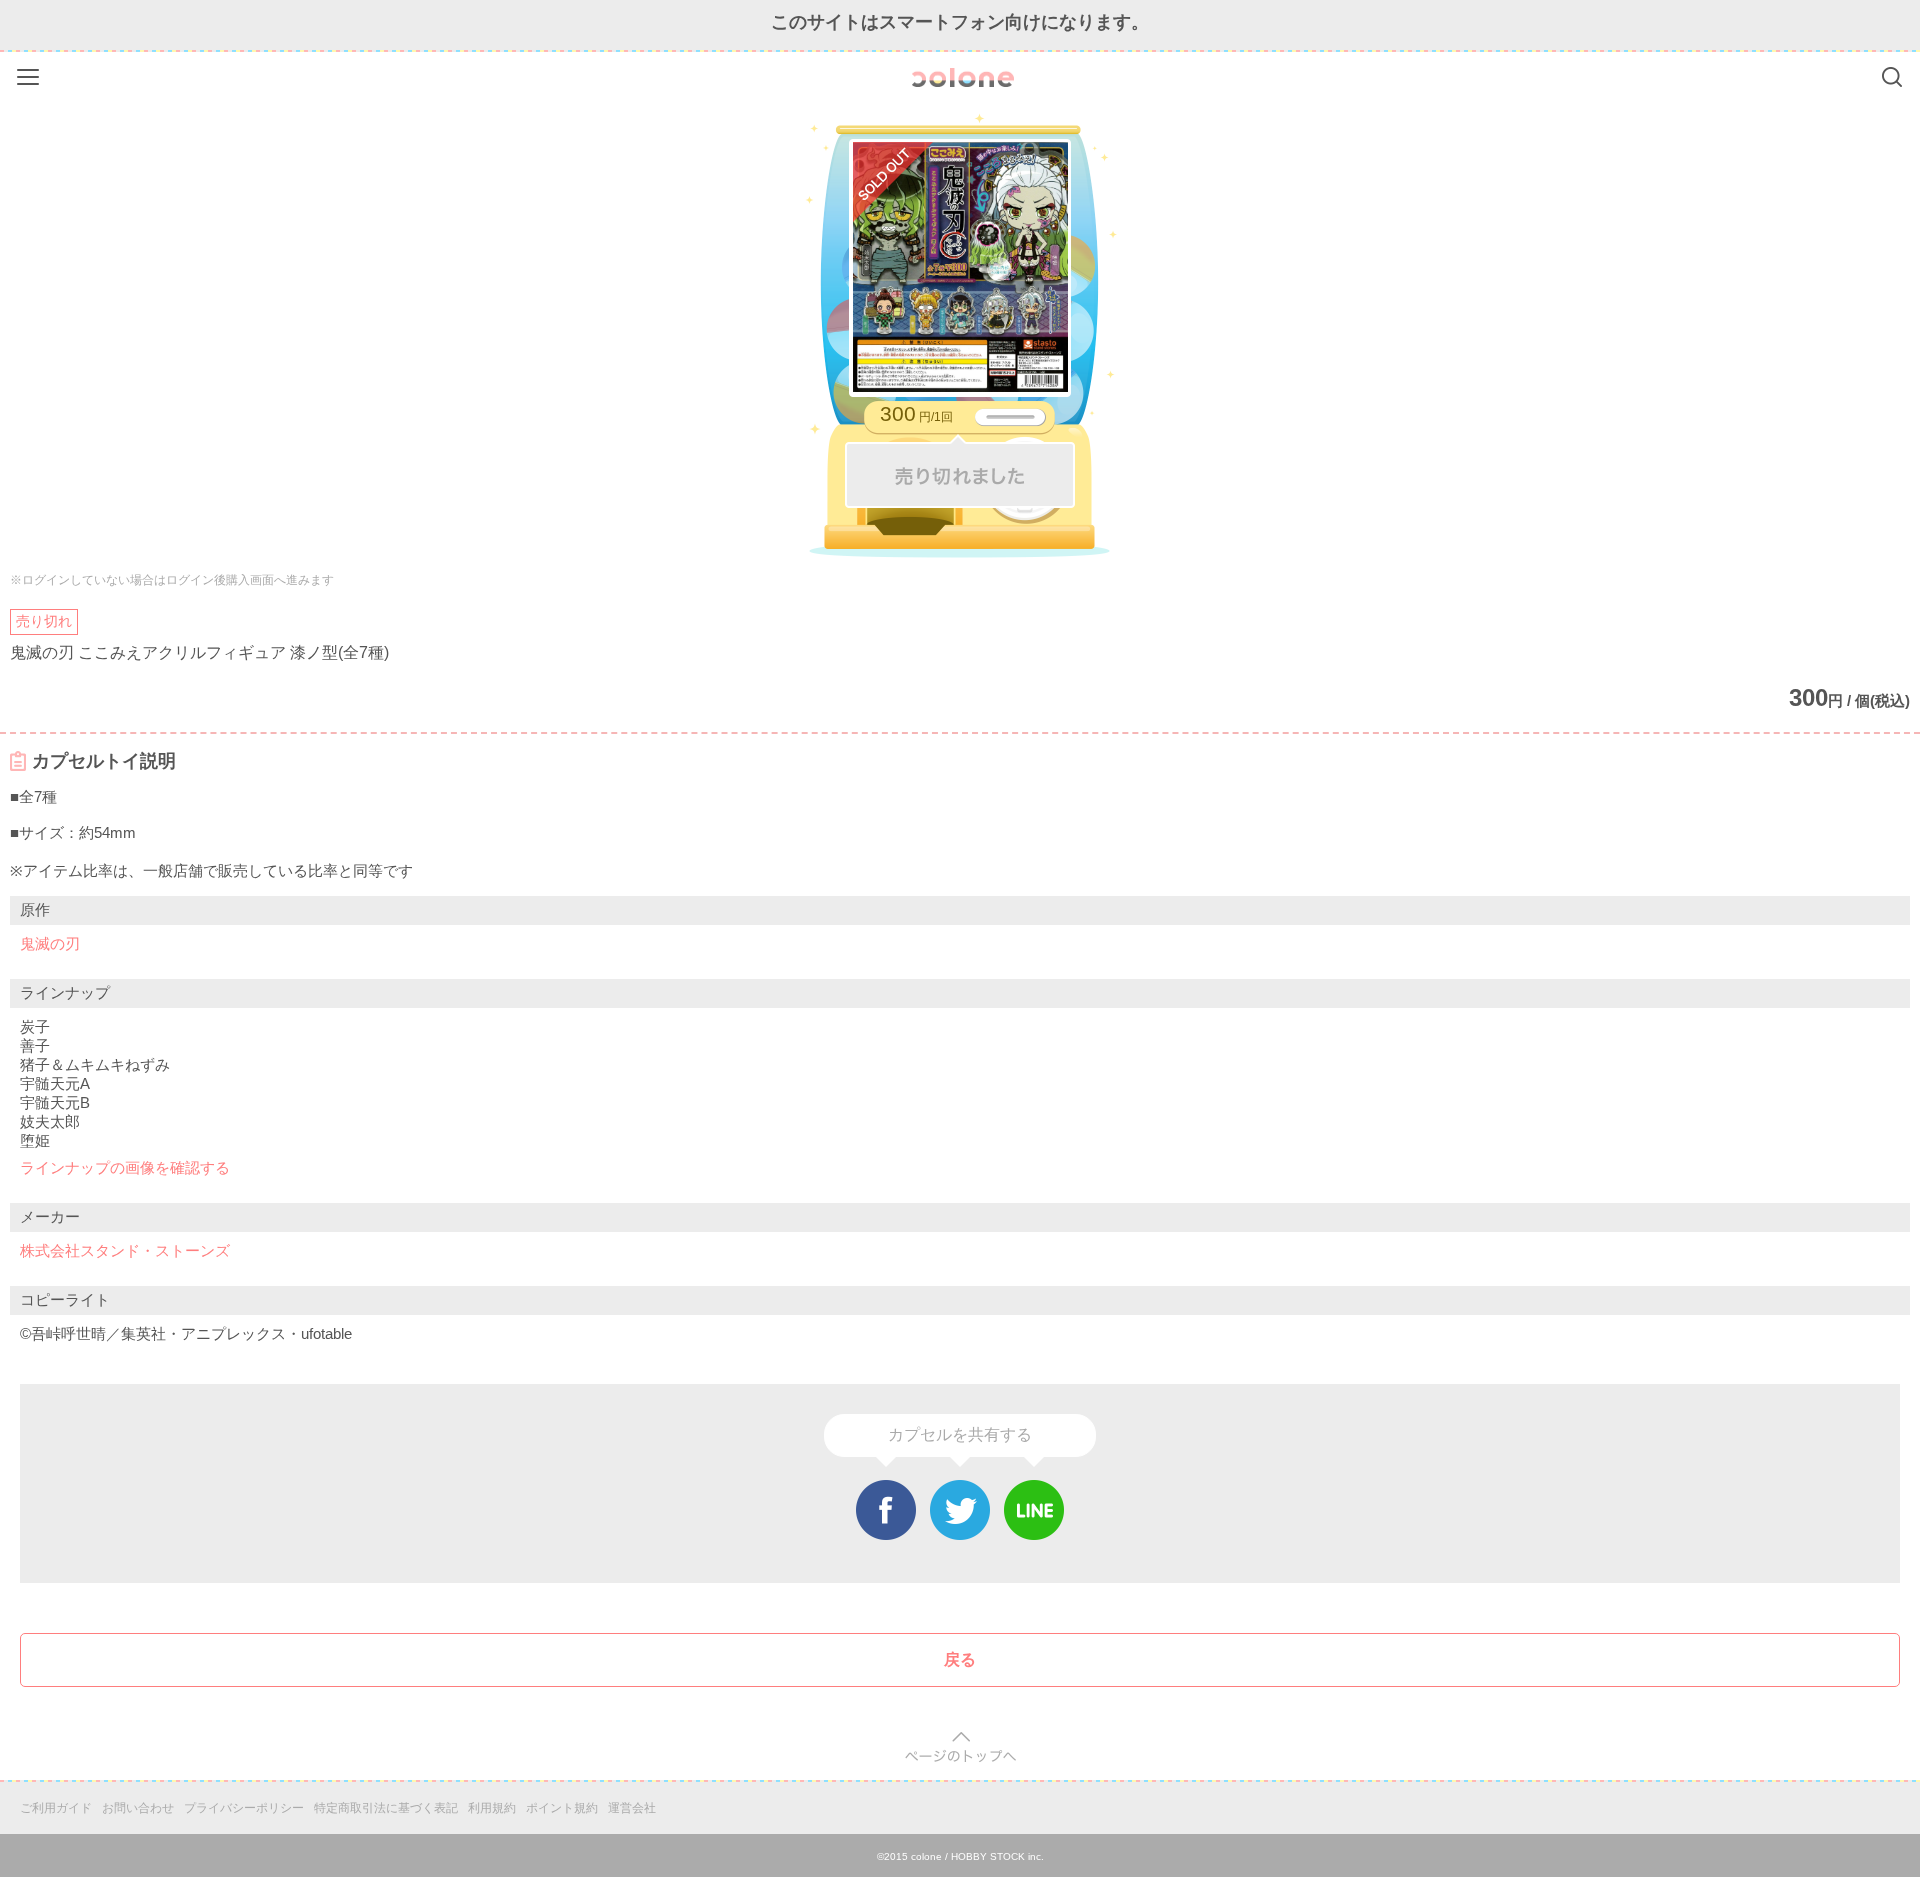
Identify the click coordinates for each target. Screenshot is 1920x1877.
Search (1892, 77)
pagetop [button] (960, 1747)
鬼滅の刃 (50, 943)
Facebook (886, 1510)
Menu (30, 73)
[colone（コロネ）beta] (963, 77)
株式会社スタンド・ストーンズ (125, 1250)
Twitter (960, 1510)
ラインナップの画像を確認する (125, 1167)
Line (1034, 1510)
